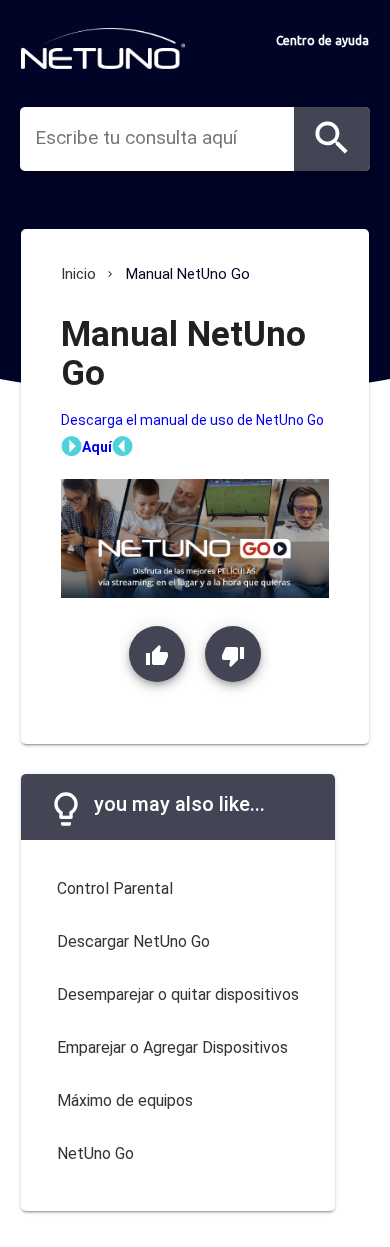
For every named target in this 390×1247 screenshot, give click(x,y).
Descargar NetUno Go (133, 941)
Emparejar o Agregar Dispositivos (172, 1047)
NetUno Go (95, 1153)
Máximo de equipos (125, 1100)
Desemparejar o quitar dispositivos (178, 994)
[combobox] (164, 138)
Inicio (78, 274)
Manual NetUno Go (188, 274)
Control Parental (115, 888)
